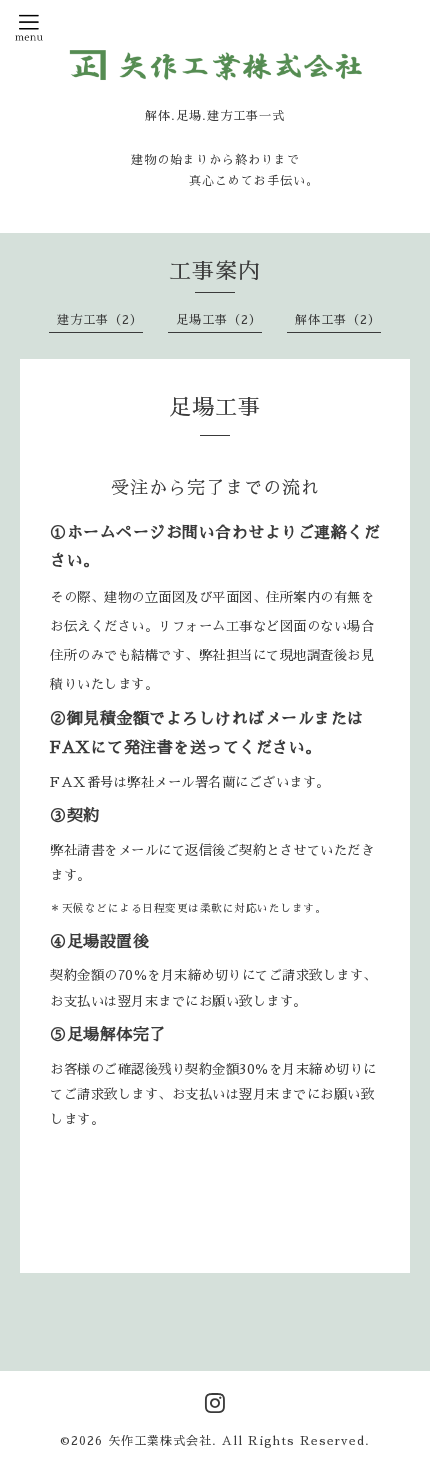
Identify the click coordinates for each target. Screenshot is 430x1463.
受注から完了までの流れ (215, 488)
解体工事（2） (338, 320)
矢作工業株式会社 (160, 1441)
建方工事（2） (100, 320)
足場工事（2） (219, 320)
